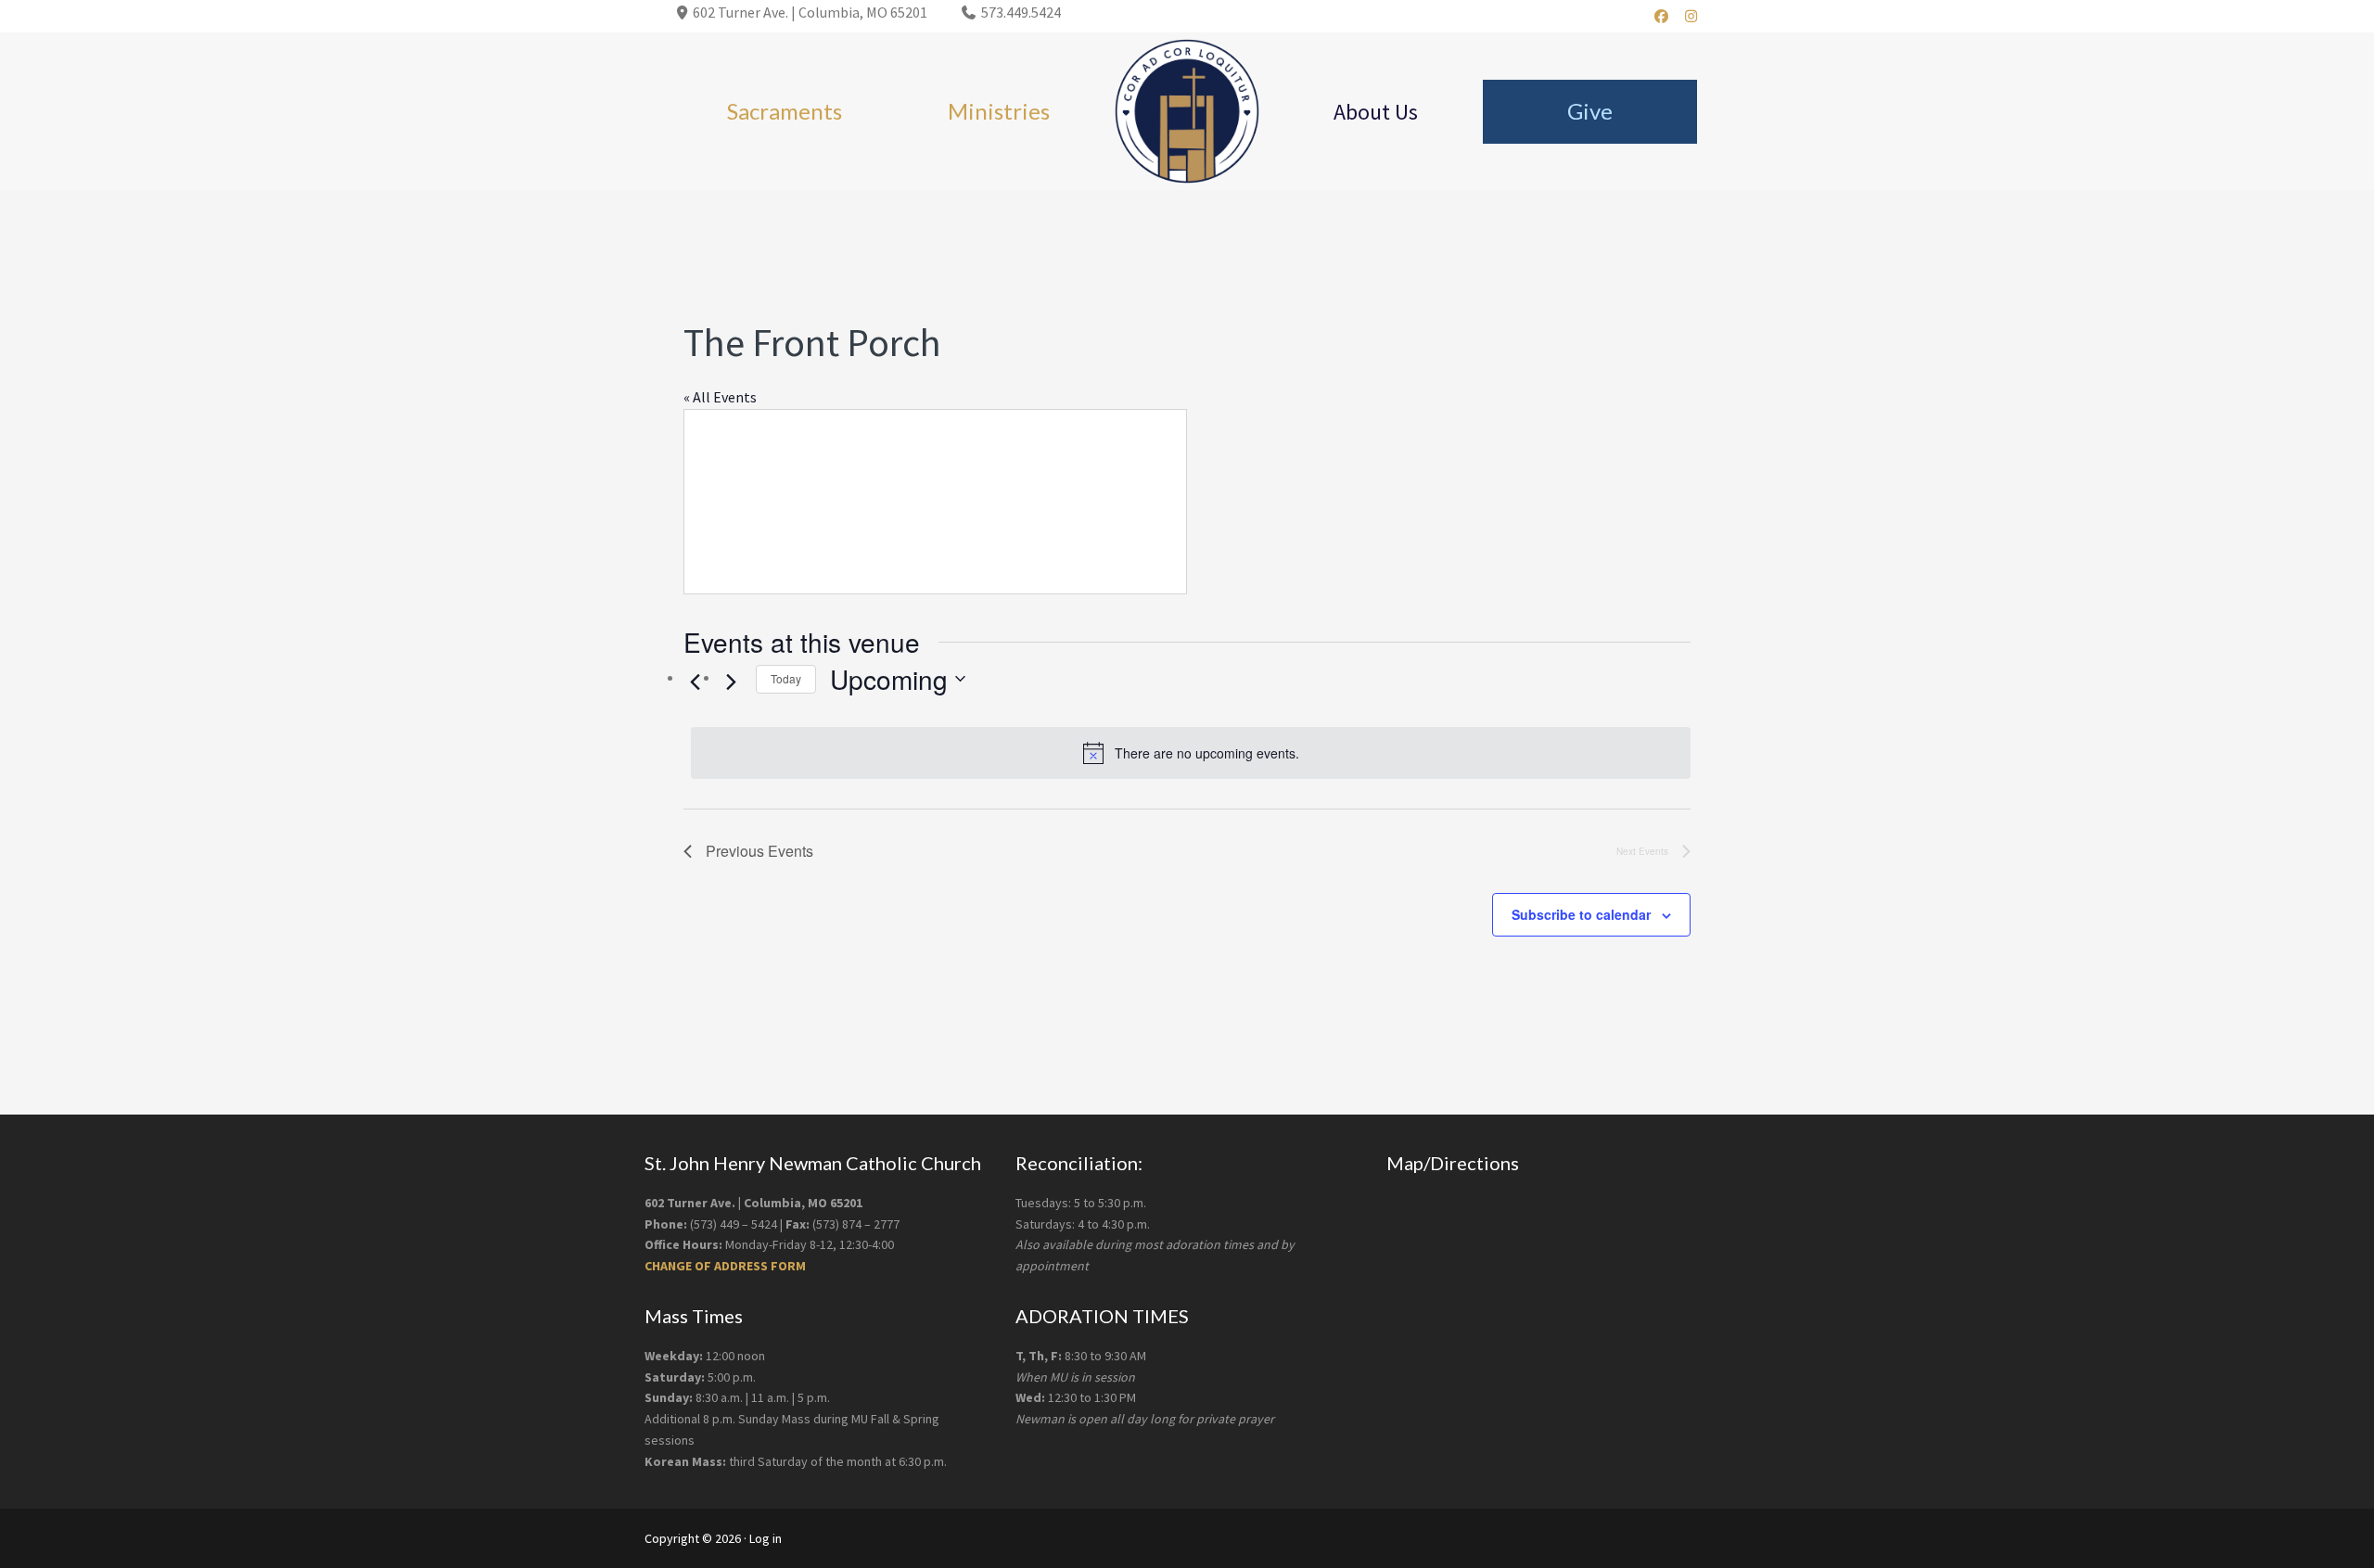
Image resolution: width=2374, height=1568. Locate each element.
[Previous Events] (695, 682)
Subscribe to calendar (1581, 914)
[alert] (1191, 753)
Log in (766, 1538)
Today (786, 678)
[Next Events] (731, 682)
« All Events (720, 397)
